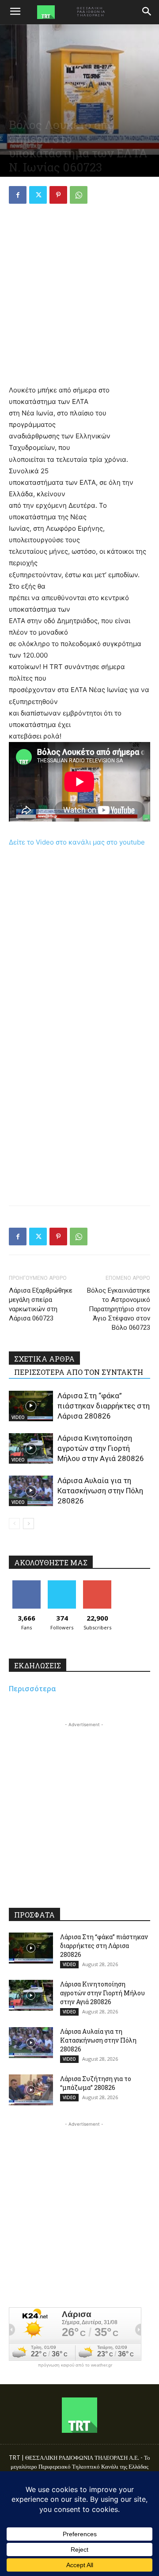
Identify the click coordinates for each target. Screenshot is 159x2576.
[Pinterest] (58, 195)
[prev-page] (14, 1524)
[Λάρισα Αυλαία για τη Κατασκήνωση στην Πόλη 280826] (31, 1491)
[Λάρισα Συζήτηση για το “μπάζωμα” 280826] (31, 2090)
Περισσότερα (32, 1689)
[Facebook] (18, 195)
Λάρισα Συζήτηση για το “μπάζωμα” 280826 (96, 2083)
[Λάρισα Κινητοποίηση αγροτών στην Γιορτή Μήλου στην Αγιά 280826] (31, 1448)
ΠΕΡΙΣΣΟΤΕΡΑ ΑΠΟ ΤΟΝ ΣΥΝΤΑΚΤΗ (79, 1372)
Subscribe (97, 1584)
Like (27, 1584)
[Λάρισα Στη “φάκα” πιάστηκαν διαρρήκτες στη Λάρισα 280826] (31, 1406)
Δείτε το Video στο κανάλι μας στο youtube (77, 842)
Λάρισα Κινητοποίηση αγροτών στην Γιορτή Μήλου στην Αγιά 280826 (101, 1448)
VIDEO (18, 1417)
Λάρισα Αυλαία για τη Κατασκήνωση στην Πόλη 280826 (100, 1491)
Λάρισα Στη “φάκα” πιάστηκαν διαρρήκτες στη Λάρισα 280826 (104, 1406)
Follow (62, 1584)
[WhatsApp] (79, 195)
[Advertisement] (79, 296)
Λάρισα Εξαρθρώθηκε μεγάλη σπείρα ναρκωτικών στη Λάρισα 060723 (41, 1304)
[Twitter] (38, 195)
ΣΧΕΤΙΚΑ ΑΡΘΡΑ (44, 1359)
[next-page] (28, 1524)
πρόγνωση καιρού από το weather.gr (75, 2365)
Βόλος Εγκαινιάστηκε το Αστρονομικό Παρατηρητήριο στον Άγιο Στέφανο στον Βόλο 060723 (119, 1309)
